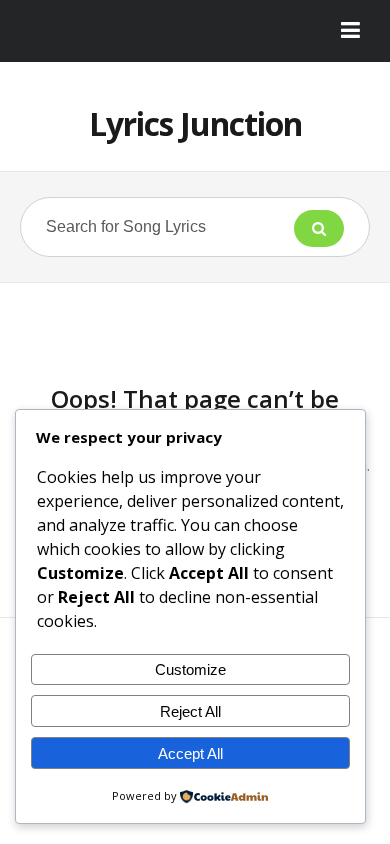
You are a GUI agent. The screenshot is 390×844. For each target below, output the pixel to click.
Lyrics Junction (195, 123)
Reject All (190, 711)
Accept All (190, 753)
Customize (190, 669)
